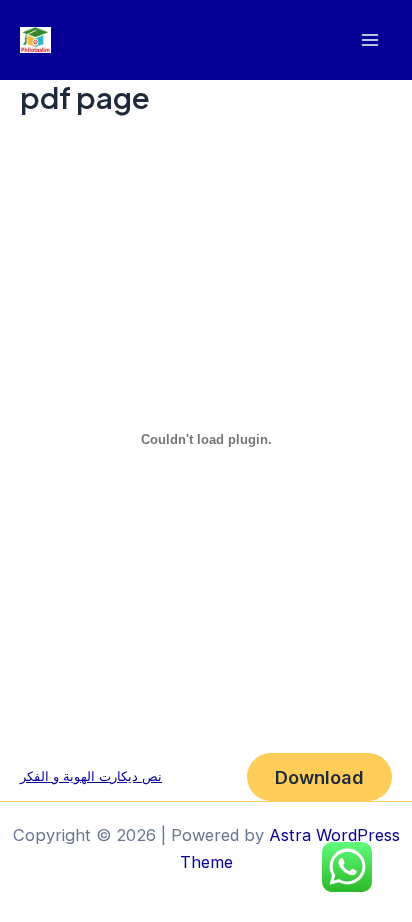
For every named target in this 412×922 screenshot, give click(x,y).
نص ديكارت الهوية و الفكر (91, 776)
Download (319, 777)
